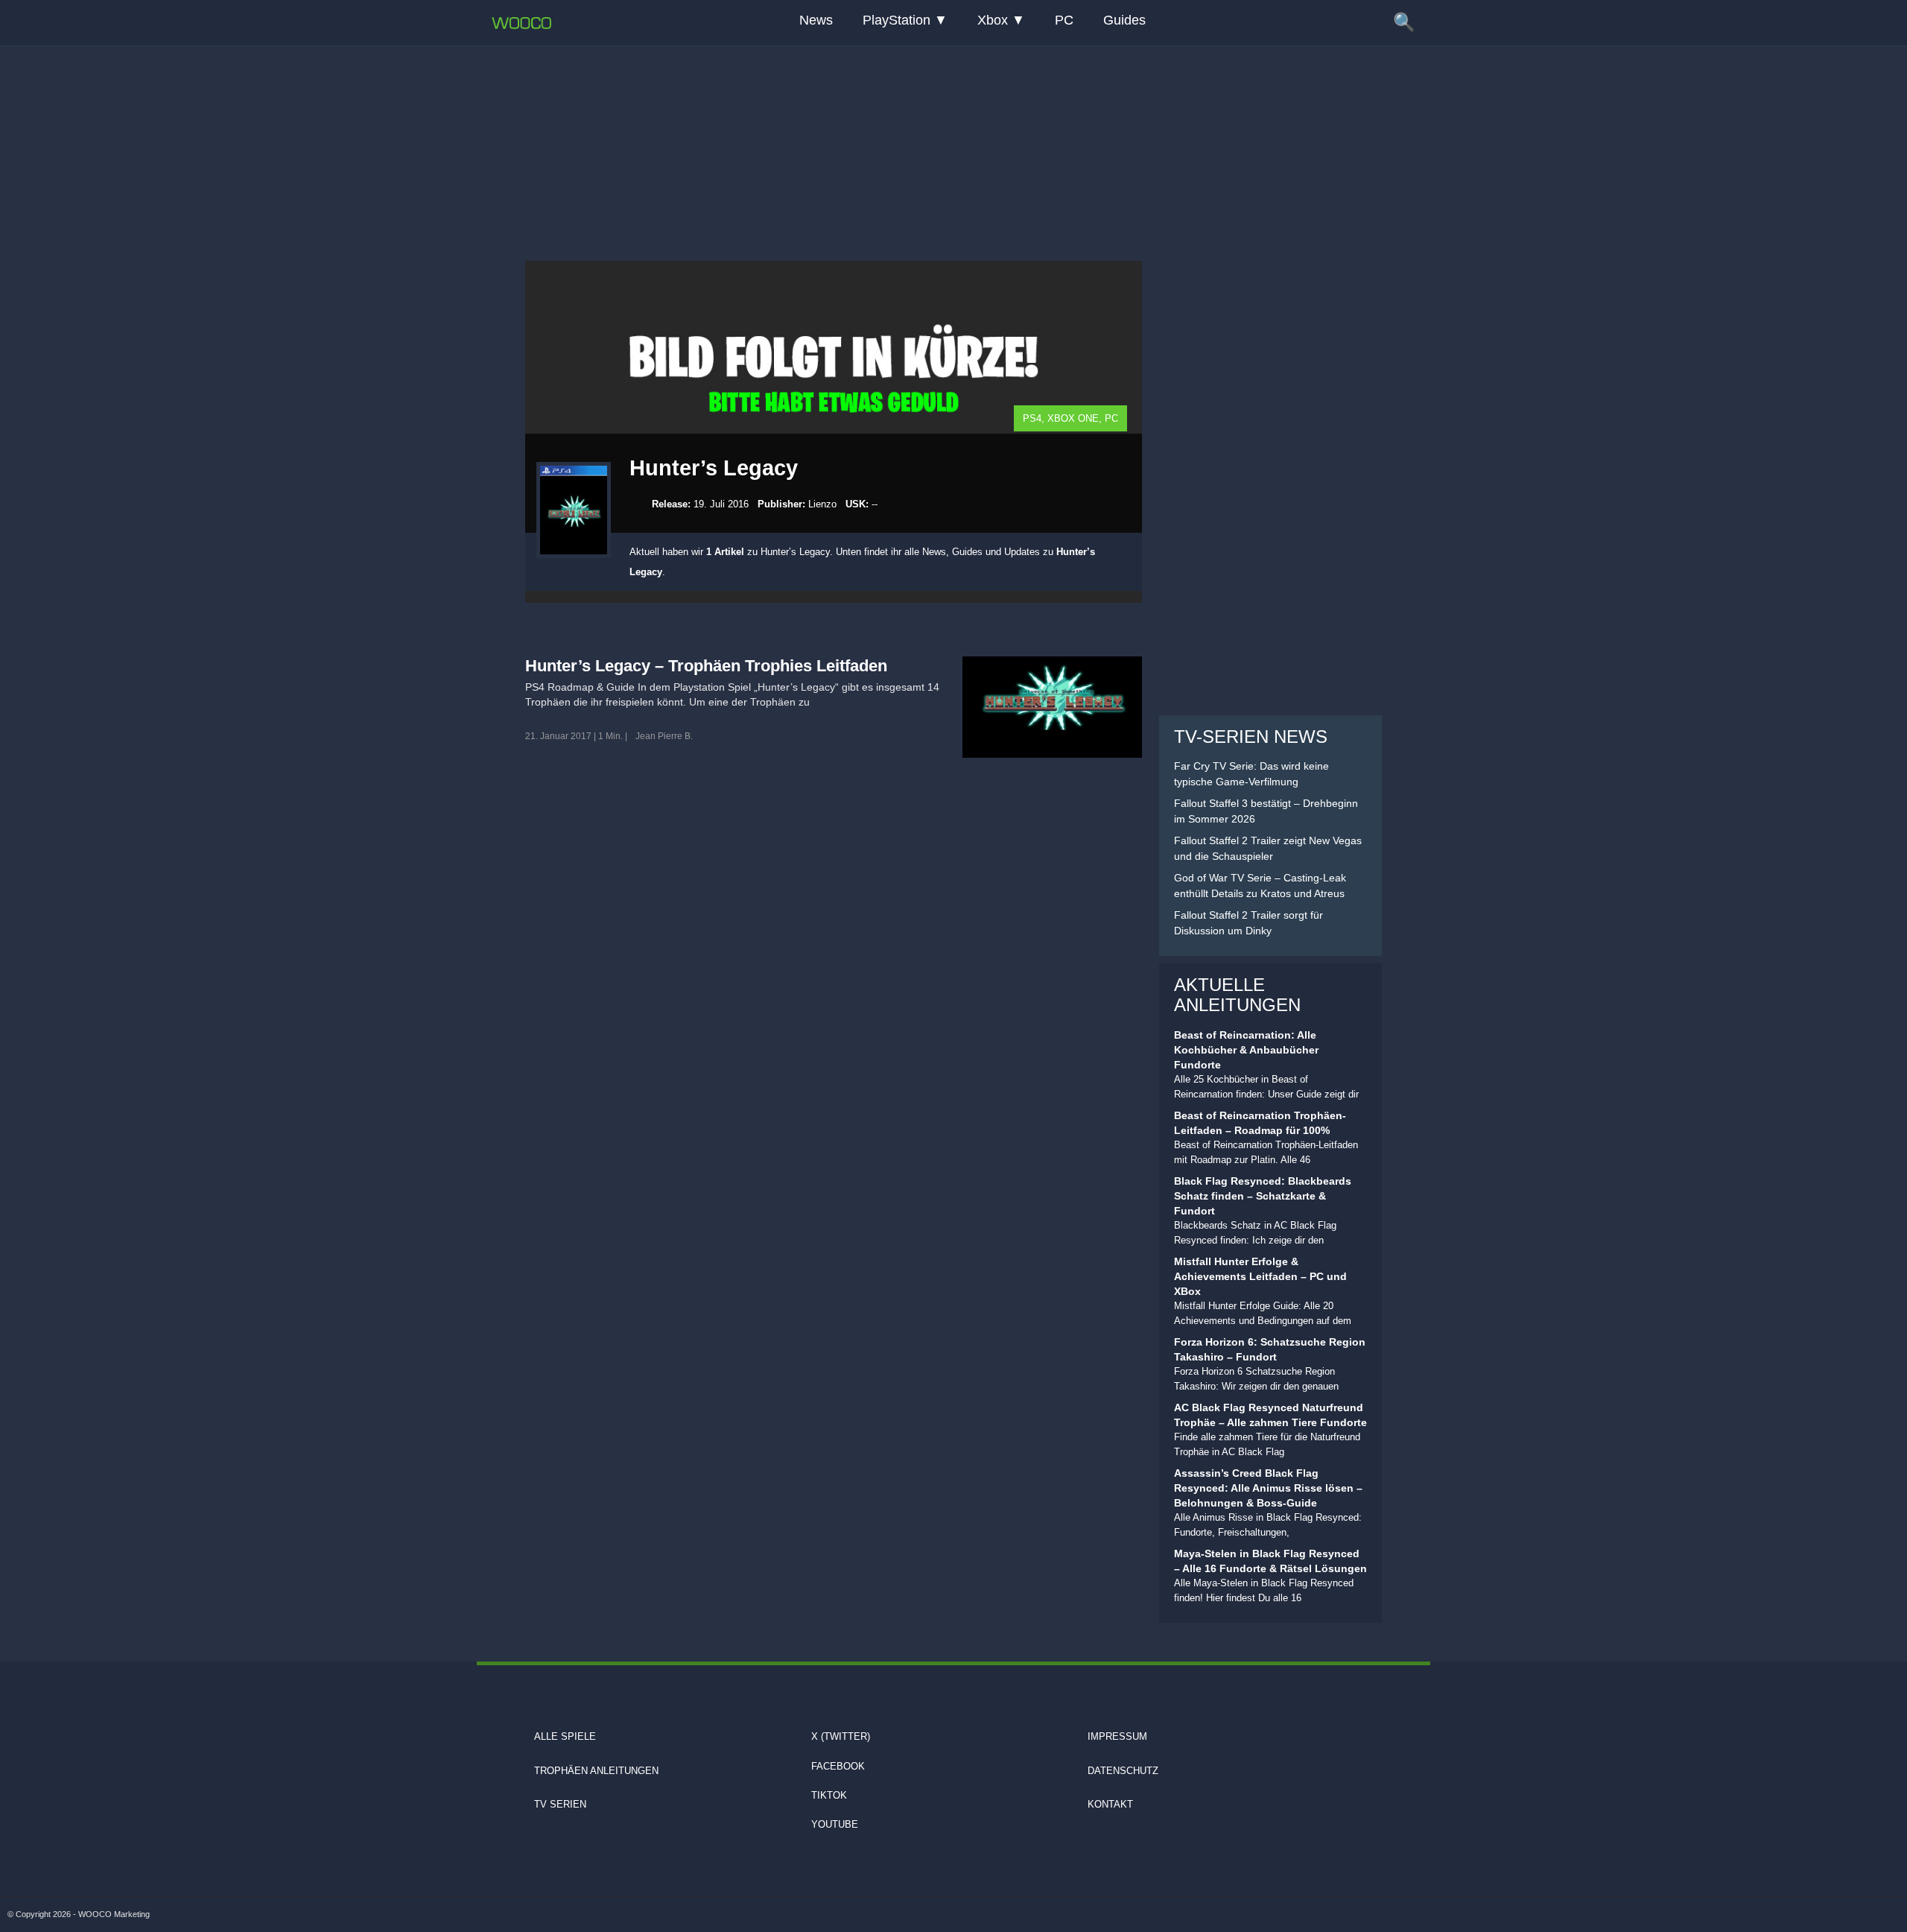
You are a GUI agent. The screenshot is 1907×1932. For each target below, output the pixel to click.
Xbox (993, 20)
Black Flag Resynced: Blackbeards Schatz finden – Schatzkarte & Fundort (1263, 1196)
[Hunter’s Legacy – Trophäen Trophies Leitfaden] (1052, 707)
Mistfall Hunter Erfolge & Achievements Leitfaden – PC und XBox (1260, 1276)
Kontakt (1110, 1804)
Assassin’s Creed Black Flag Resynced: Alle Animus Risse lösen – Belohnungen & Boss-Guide (1268, 1488)
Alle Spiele (565, 1736)
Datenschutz (1123, 1771)
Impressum (1117, 1736)
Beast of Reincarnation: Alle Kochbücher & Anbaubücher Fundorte (1246, 1050)
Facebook (838, 1766)
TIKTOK (829, 1795)
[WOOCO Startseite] (521, 23)
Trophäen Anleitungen (596, 1771)
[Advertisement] (953, 138)
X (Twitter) (841, 1736)
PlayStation (897, 20)
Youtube (835, 1824)
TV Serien (560, 1804)
